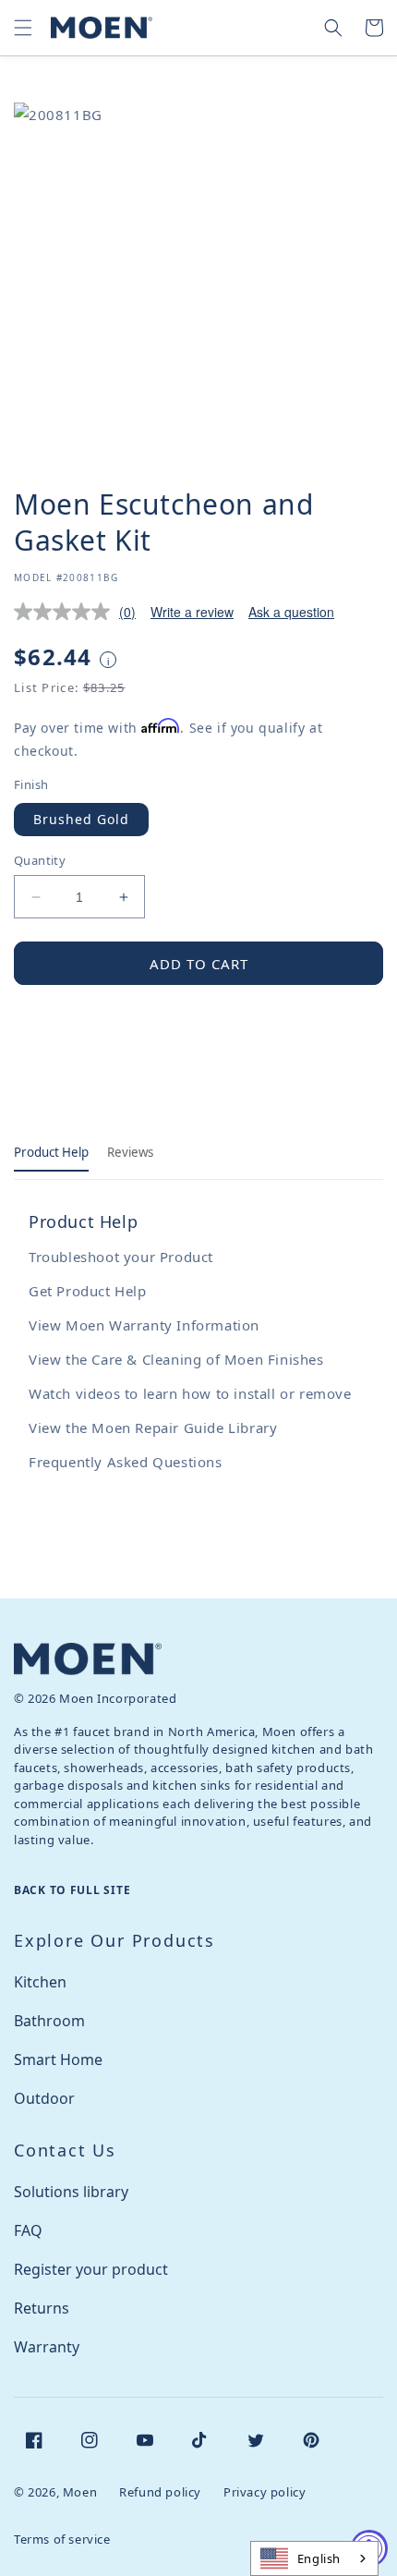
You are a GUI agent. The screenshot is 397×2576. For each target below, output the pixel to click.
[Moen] (88, 1659)
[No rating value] (66, 612)
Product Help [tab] (51, 1152)
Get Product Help (88, 1291)
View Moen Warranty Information (144, 1325)
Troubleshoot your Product (121, 1257)
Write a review (192, 612)
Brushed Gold (81, 819)
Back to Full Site (72, 1890)
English (319, 2558)
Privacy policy (265, 2492)
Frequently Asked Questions (126, 1462)
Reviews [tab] (130, 1152)
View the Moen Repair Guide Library (153, 1428)
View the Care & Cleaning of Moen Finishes (176, 1359)
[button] (23, 28)
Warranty (47, 2347)
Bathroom (49, 2021)
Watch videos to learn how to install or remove (190, 1393)
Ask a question (291, 612)
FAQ (28, 2230)
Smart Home (58, 2060)
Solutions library (71, 2192)
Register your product (91, 2269)
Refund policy (160, 2492)
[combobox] (314, 2558)
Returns (42, 2308)
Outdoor (44, 2098)
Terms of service (62, 2539)
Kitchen (40, 1982)
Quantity (40, 860)
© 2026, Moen (55, 2492)
